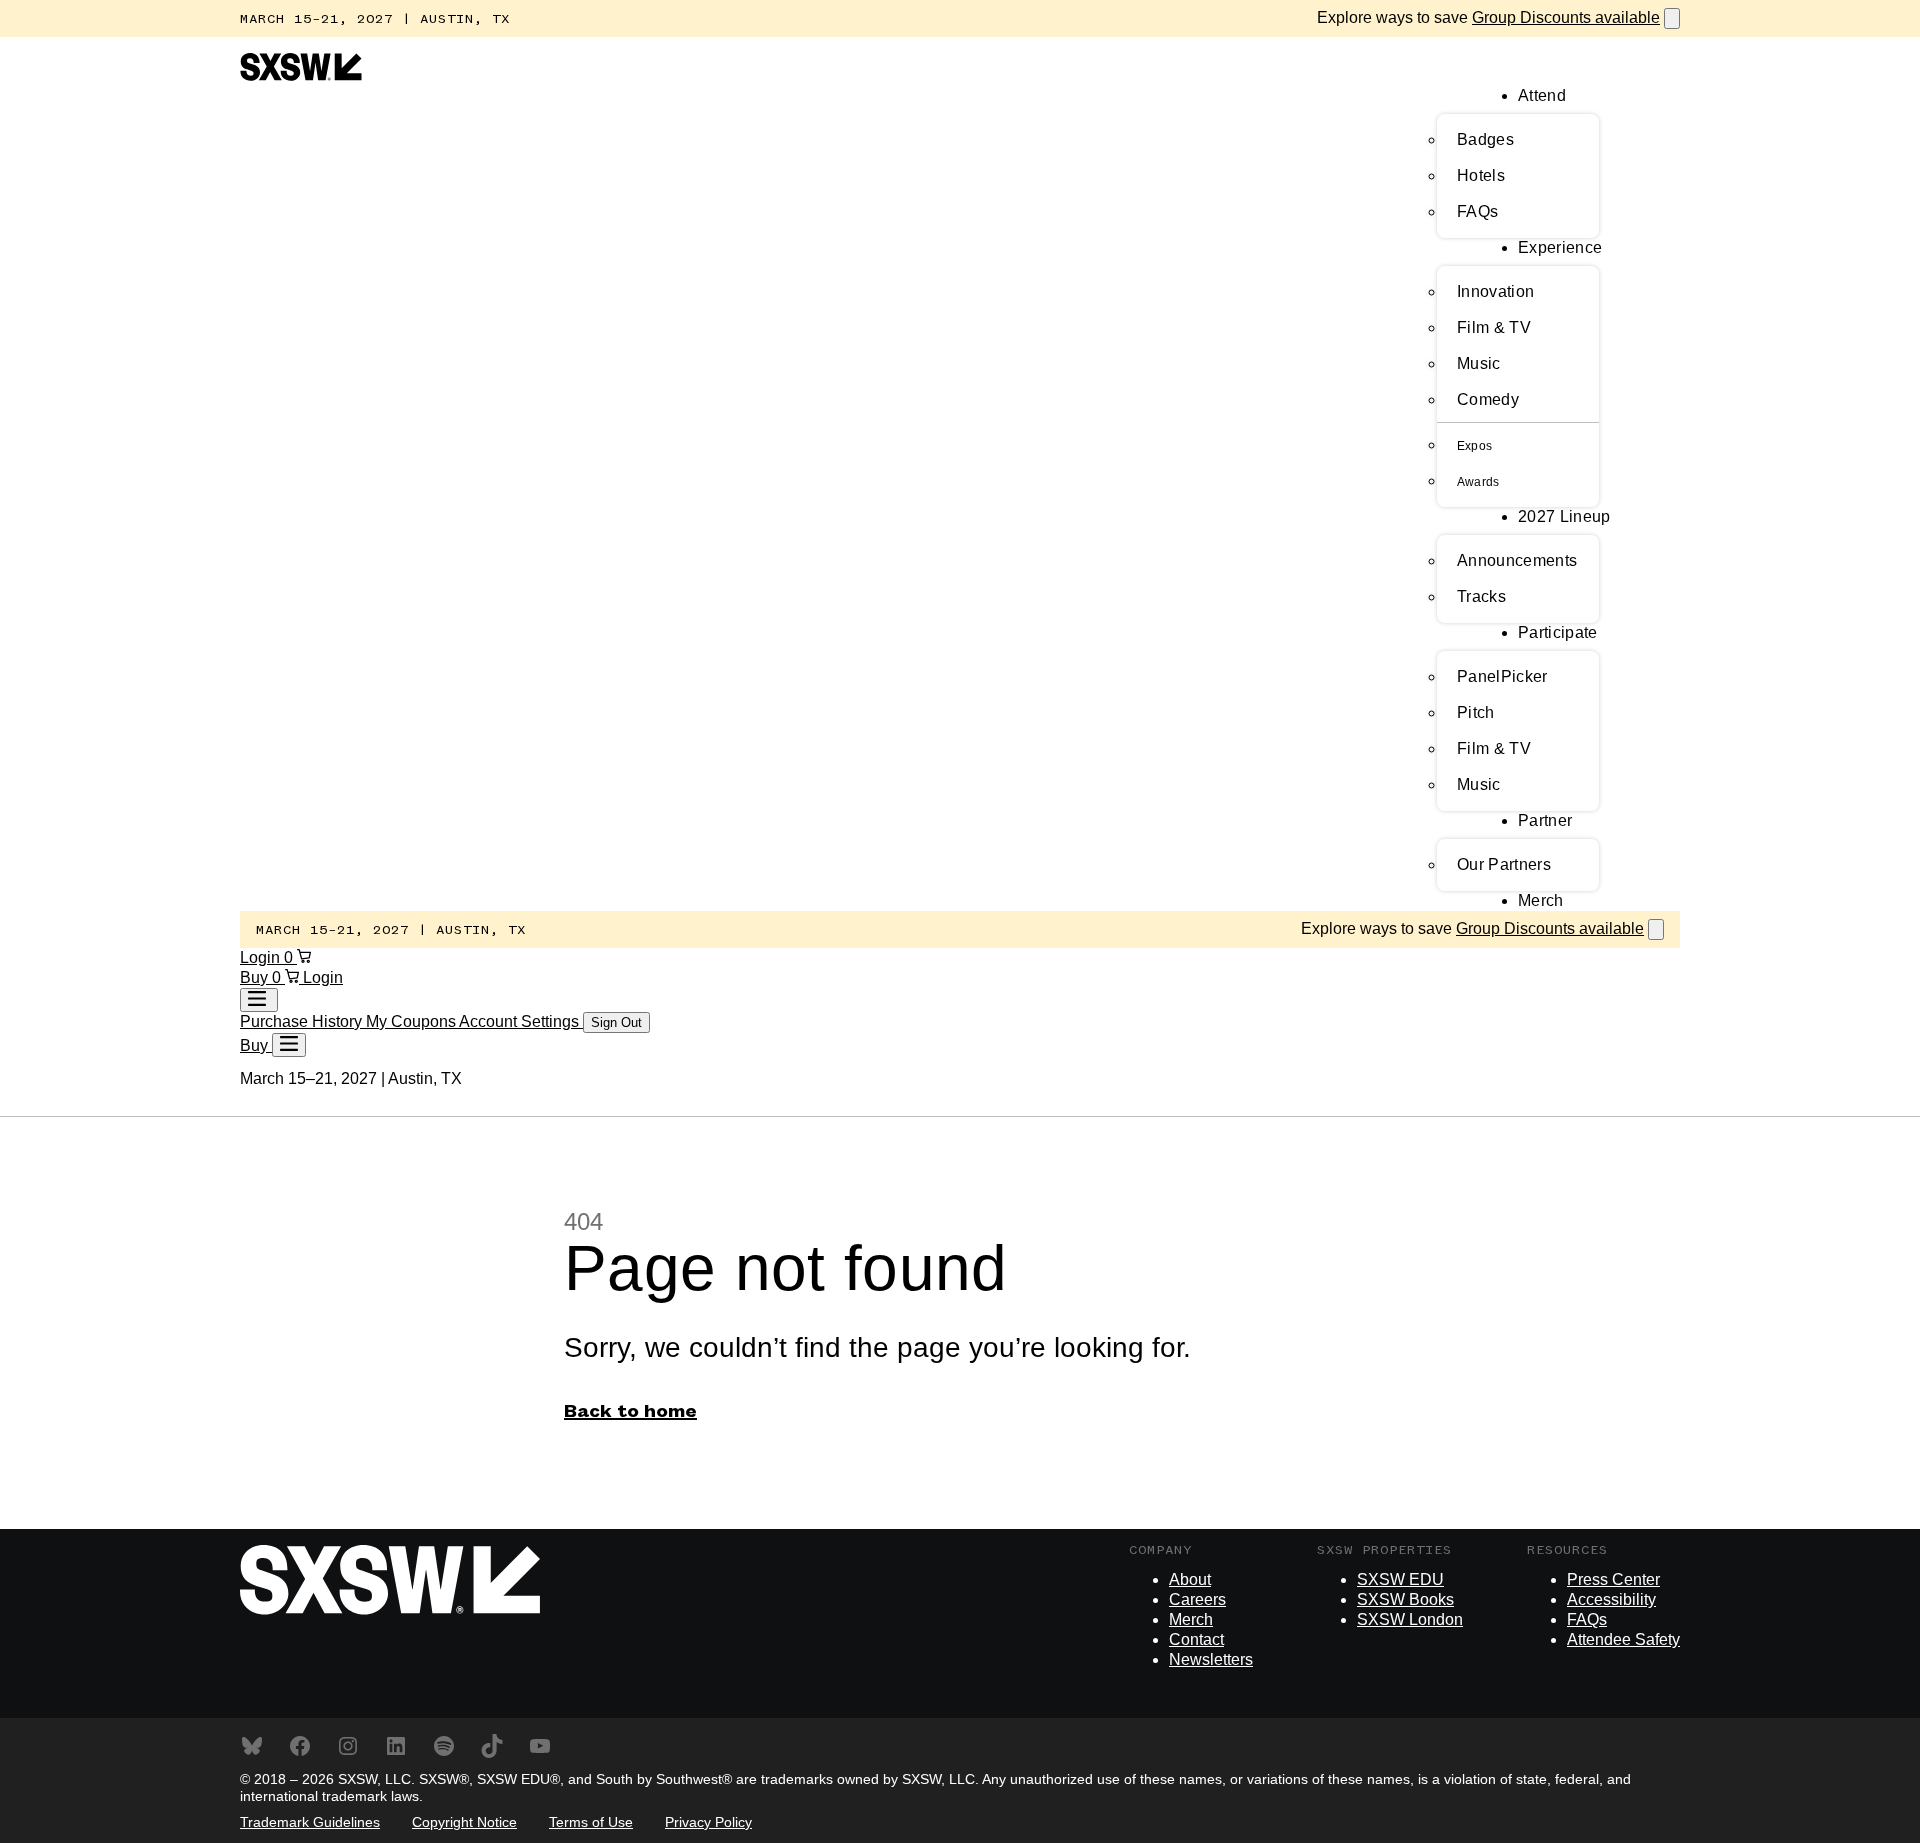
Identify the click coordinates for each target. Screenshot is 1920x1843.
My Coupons (412, 1021)
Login (262, 957)
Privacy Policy (708, 1822)
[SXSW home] (301, 75)
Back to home (630, 1412)
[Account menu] (259, 1000)
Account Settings (521, 1021)
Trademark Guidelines (310, 1822)
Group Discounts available (1566, 17)
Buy (256, 977)
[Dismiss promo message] (1672, 18)
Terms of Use (591, 1822)
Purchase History (303, 1021)
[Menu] (289, 1045)
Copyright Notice (464, 1822)
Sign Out (616, 1022)
